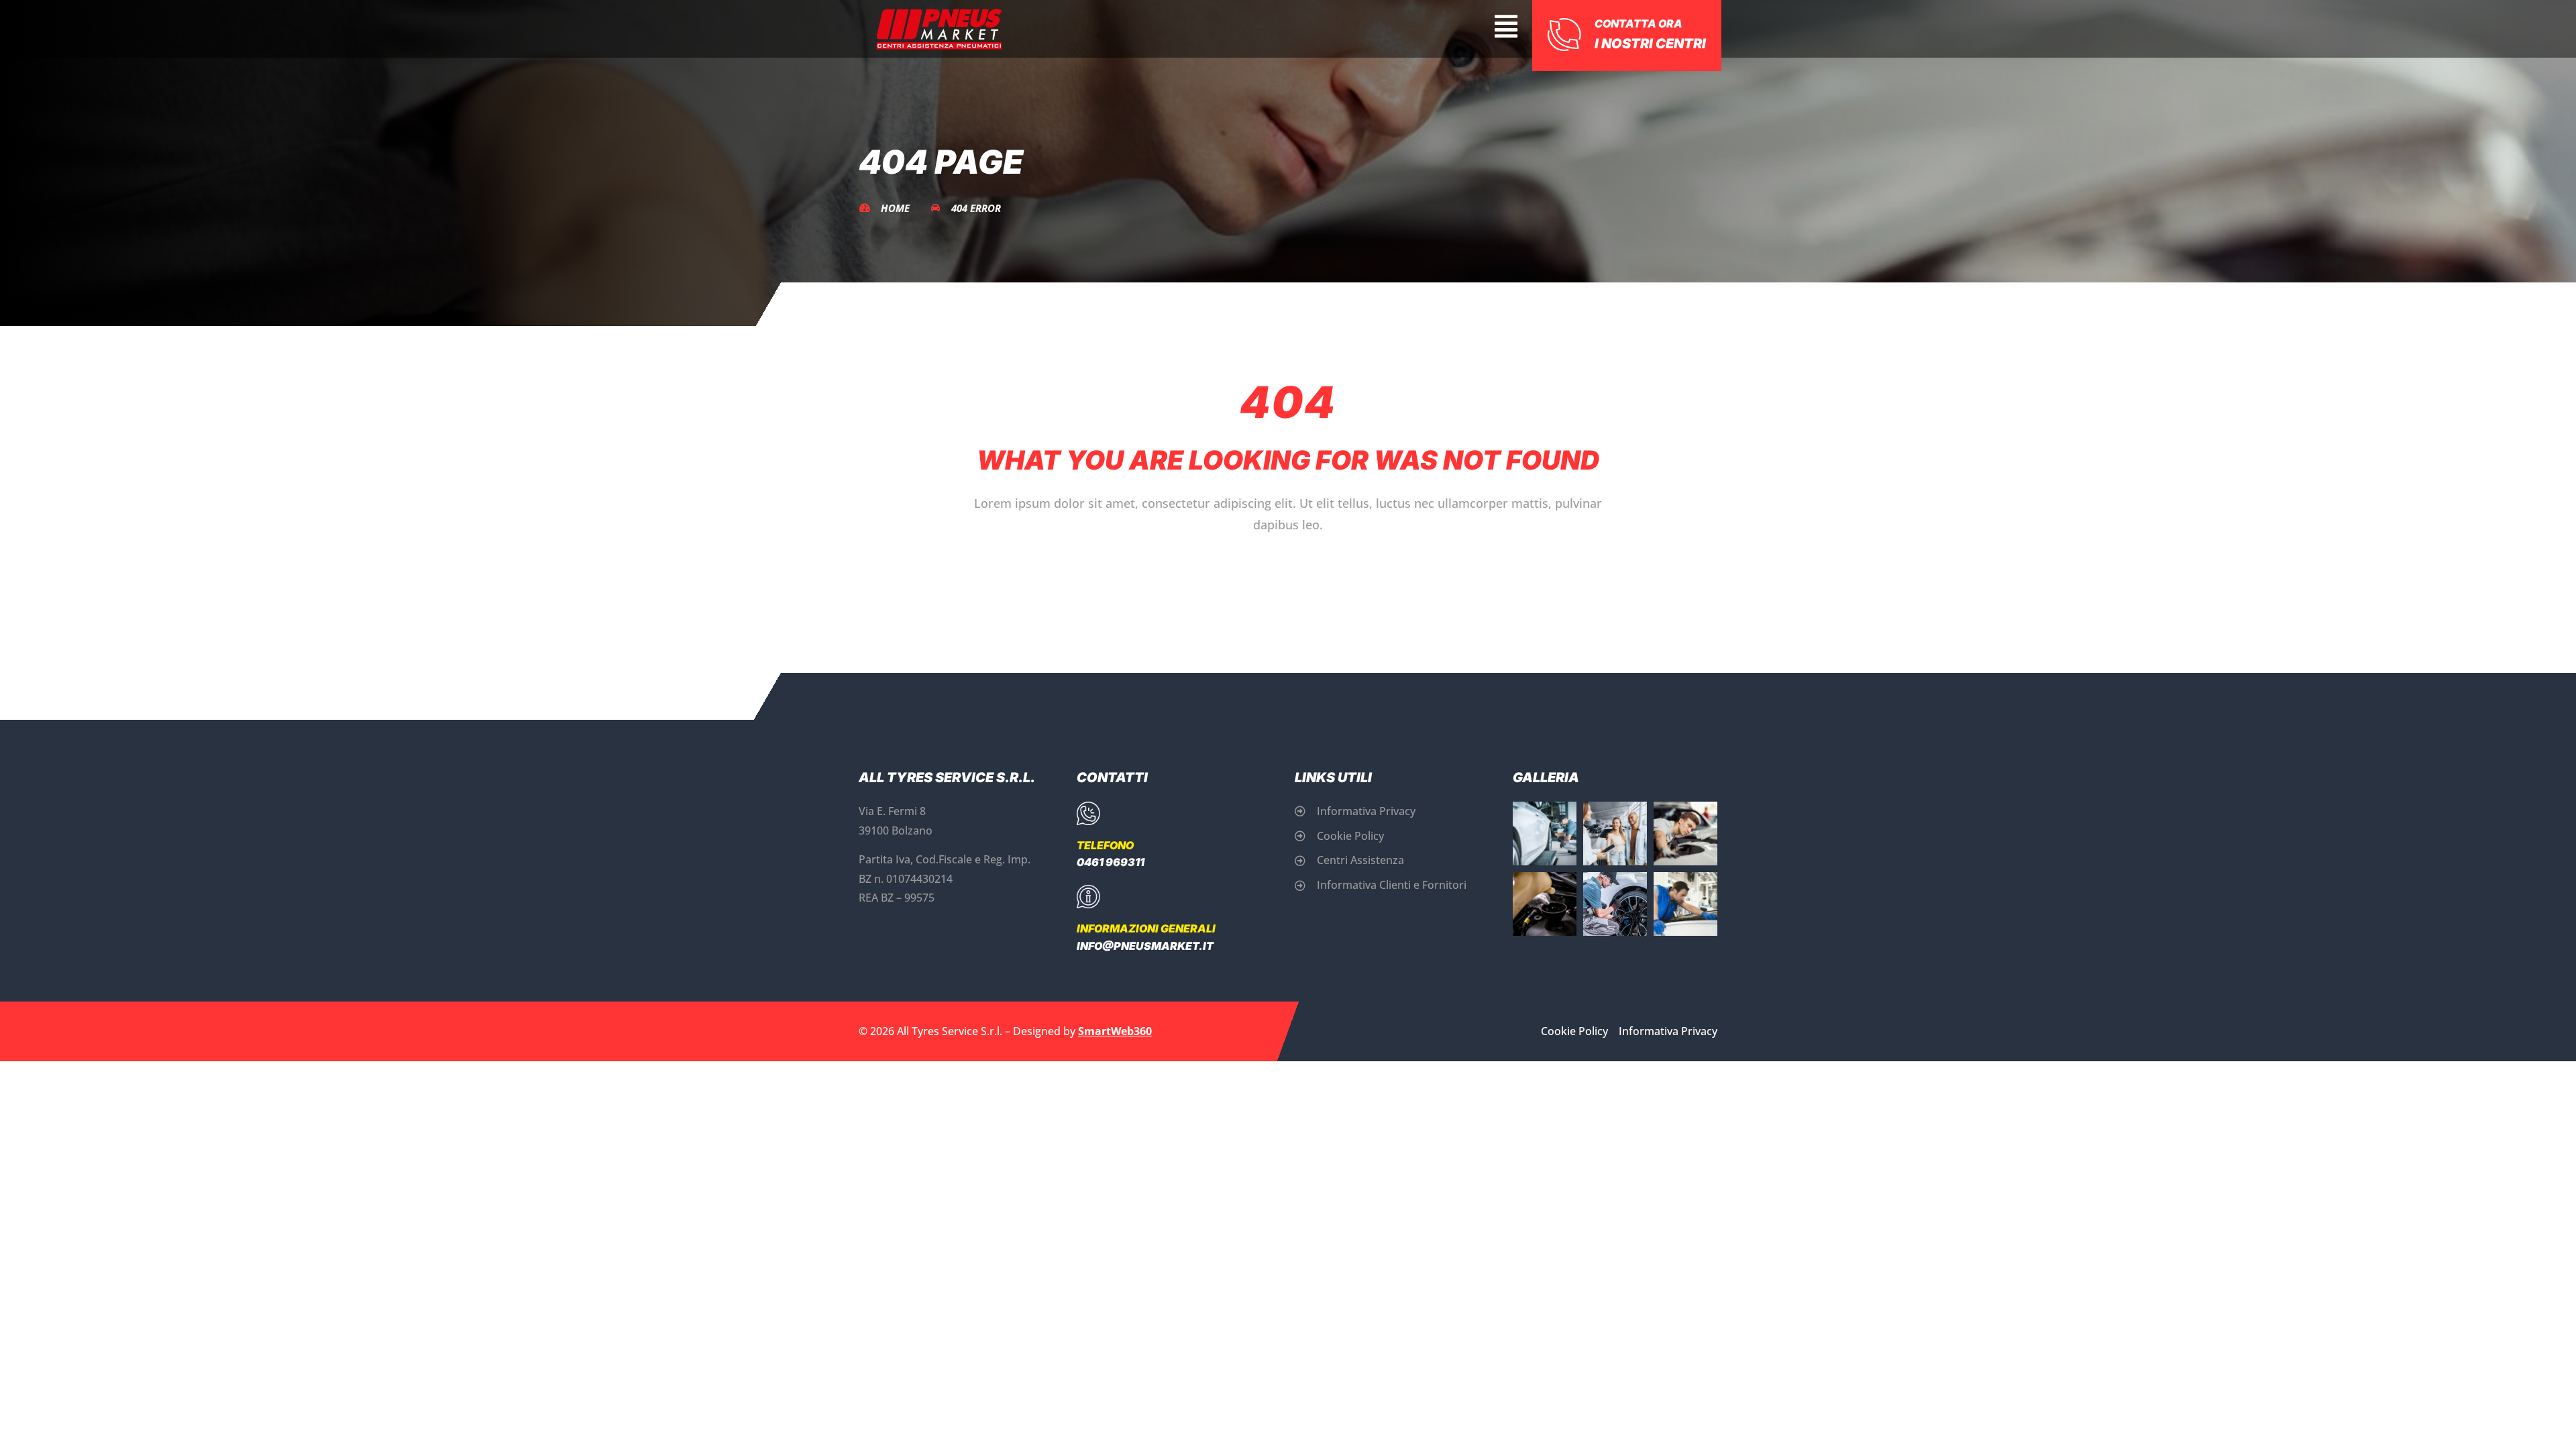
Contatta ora (1639, 23)
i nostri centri (1650, 44)
